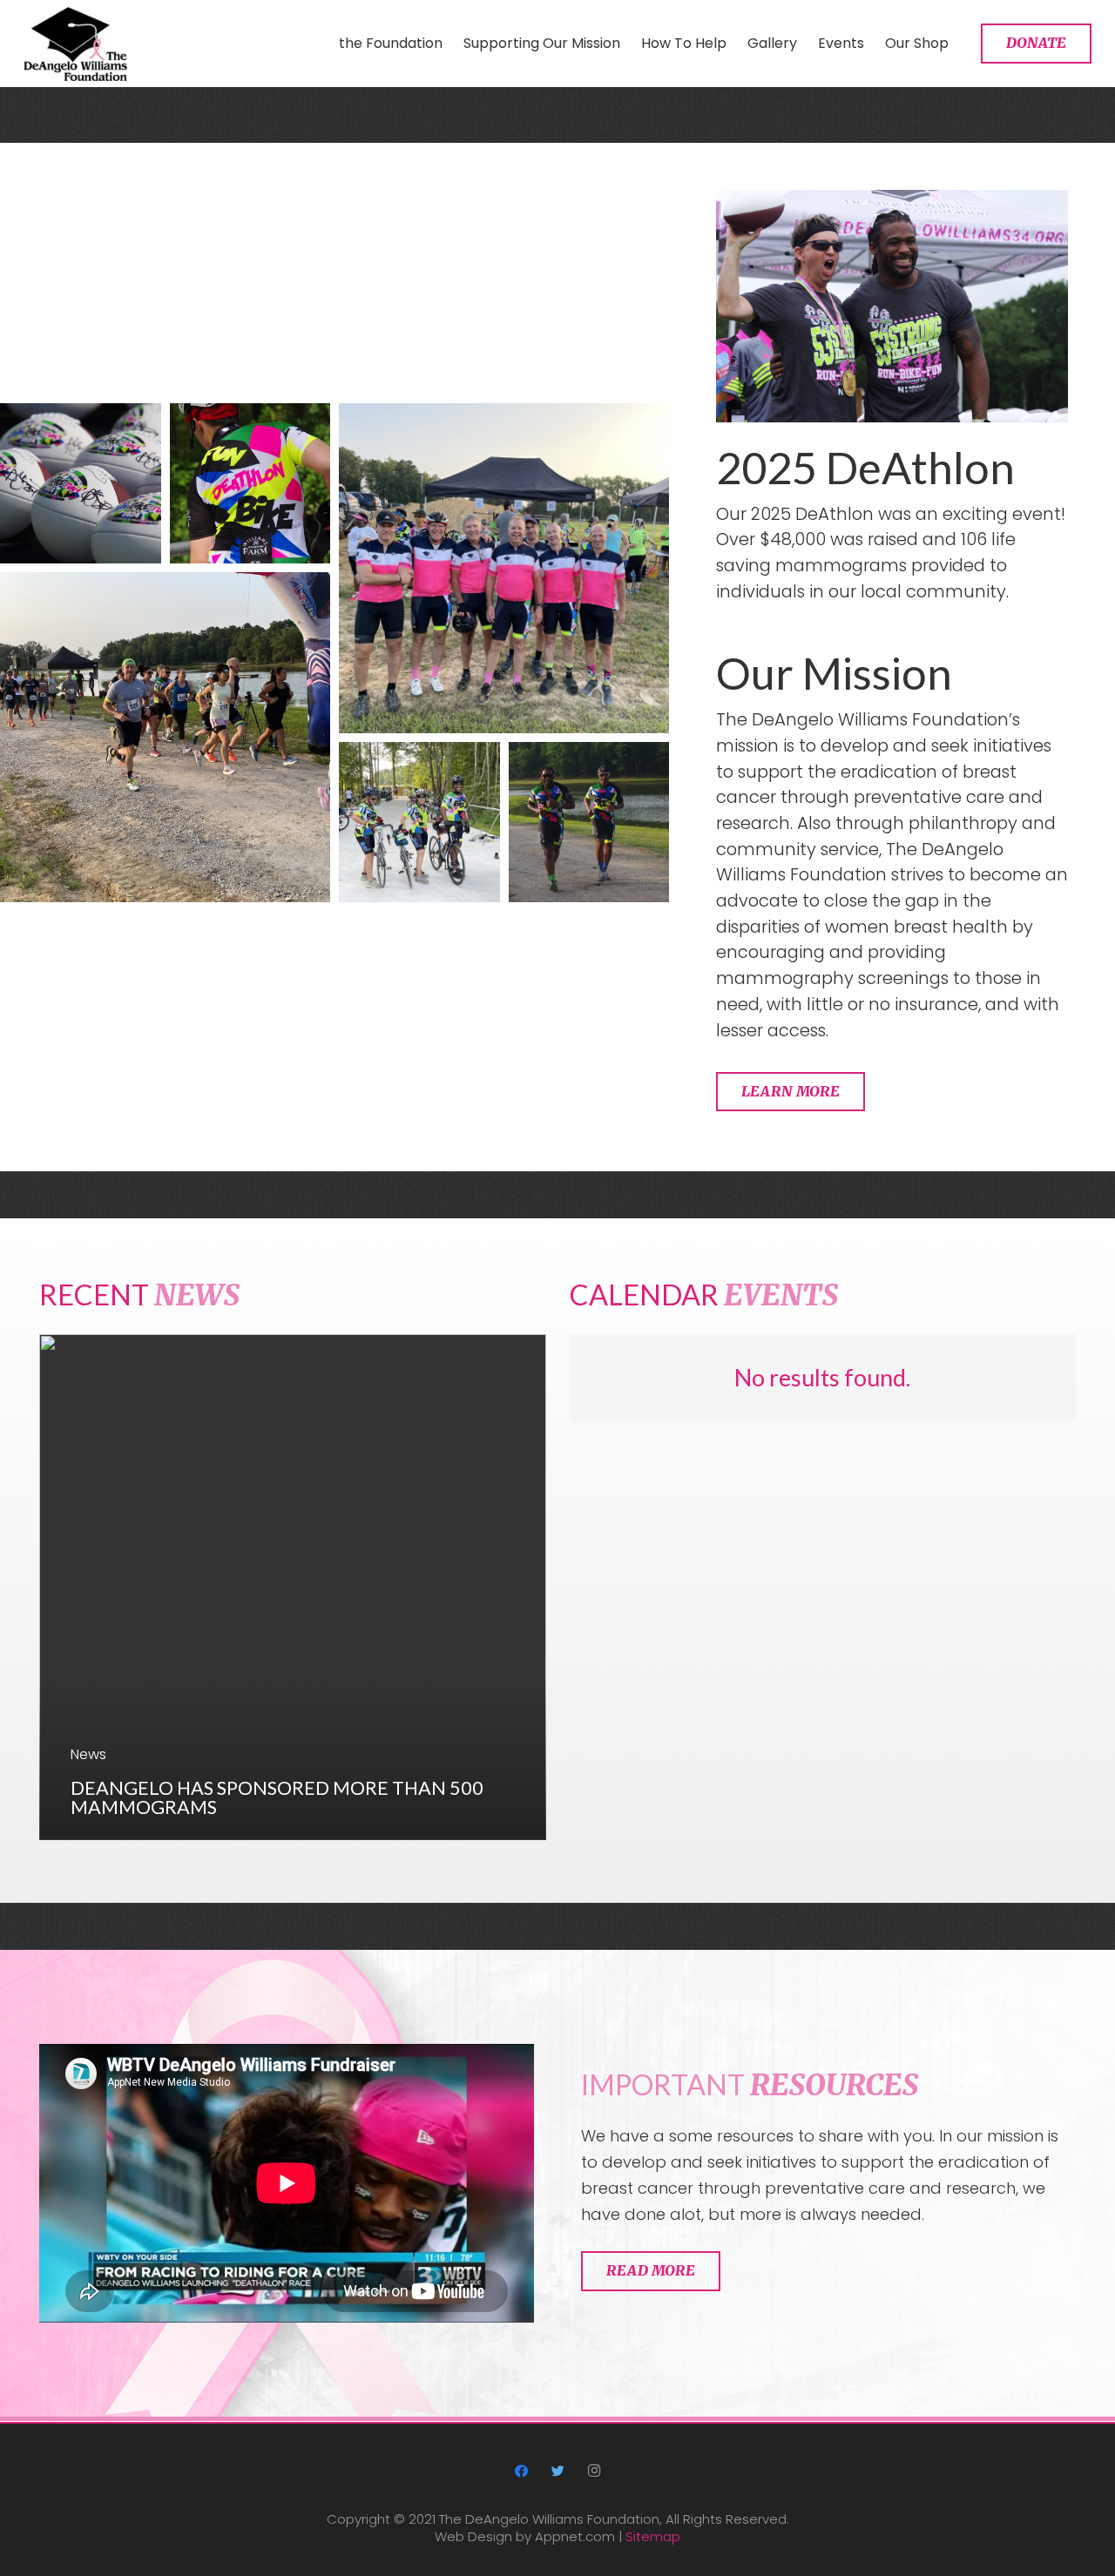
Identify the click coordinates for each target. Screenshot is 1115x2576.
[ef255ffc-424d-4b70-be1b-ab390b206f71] (250, 484)
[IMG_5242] (419, 823)
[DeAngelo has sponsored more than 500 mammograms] (293, 1588)
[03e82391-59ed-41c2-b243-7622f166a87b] (589, 823)
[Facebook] (522, 2471)
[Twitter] (557, 2471)
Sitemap (653, 2536)
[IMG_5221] (504, 568)
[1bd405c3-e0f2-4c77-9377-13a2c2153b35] (81, 484)
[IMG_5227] (165, 737)
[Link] (75, 44)
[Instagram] (594, 2471)
